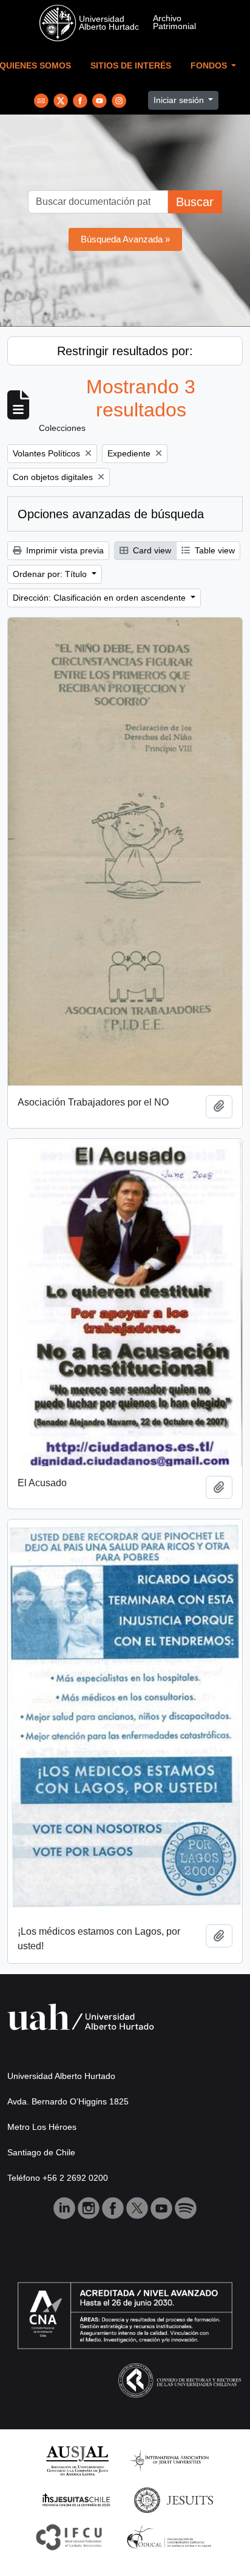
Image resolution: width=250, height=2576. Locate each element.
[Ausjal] (77, 2460)
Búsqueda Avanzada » (125, 239)
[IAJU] (169, 2460)
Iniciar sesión (180, 100)
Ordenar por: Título (51, 574)
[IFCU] (69, 2536)
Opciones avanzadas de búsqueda (111, 514)
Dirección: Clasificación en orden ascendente (100, 598)
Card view (151, 550)
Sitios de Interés (131, 66)
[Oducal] (171, 2536)
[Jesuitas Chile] (76, 2499)
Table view (214, 550)
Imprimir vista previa (64, 550)
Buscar (195, 202)
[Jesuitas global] (174, 2499)
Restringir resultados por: (125, 351)
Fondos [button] (210, 66)
